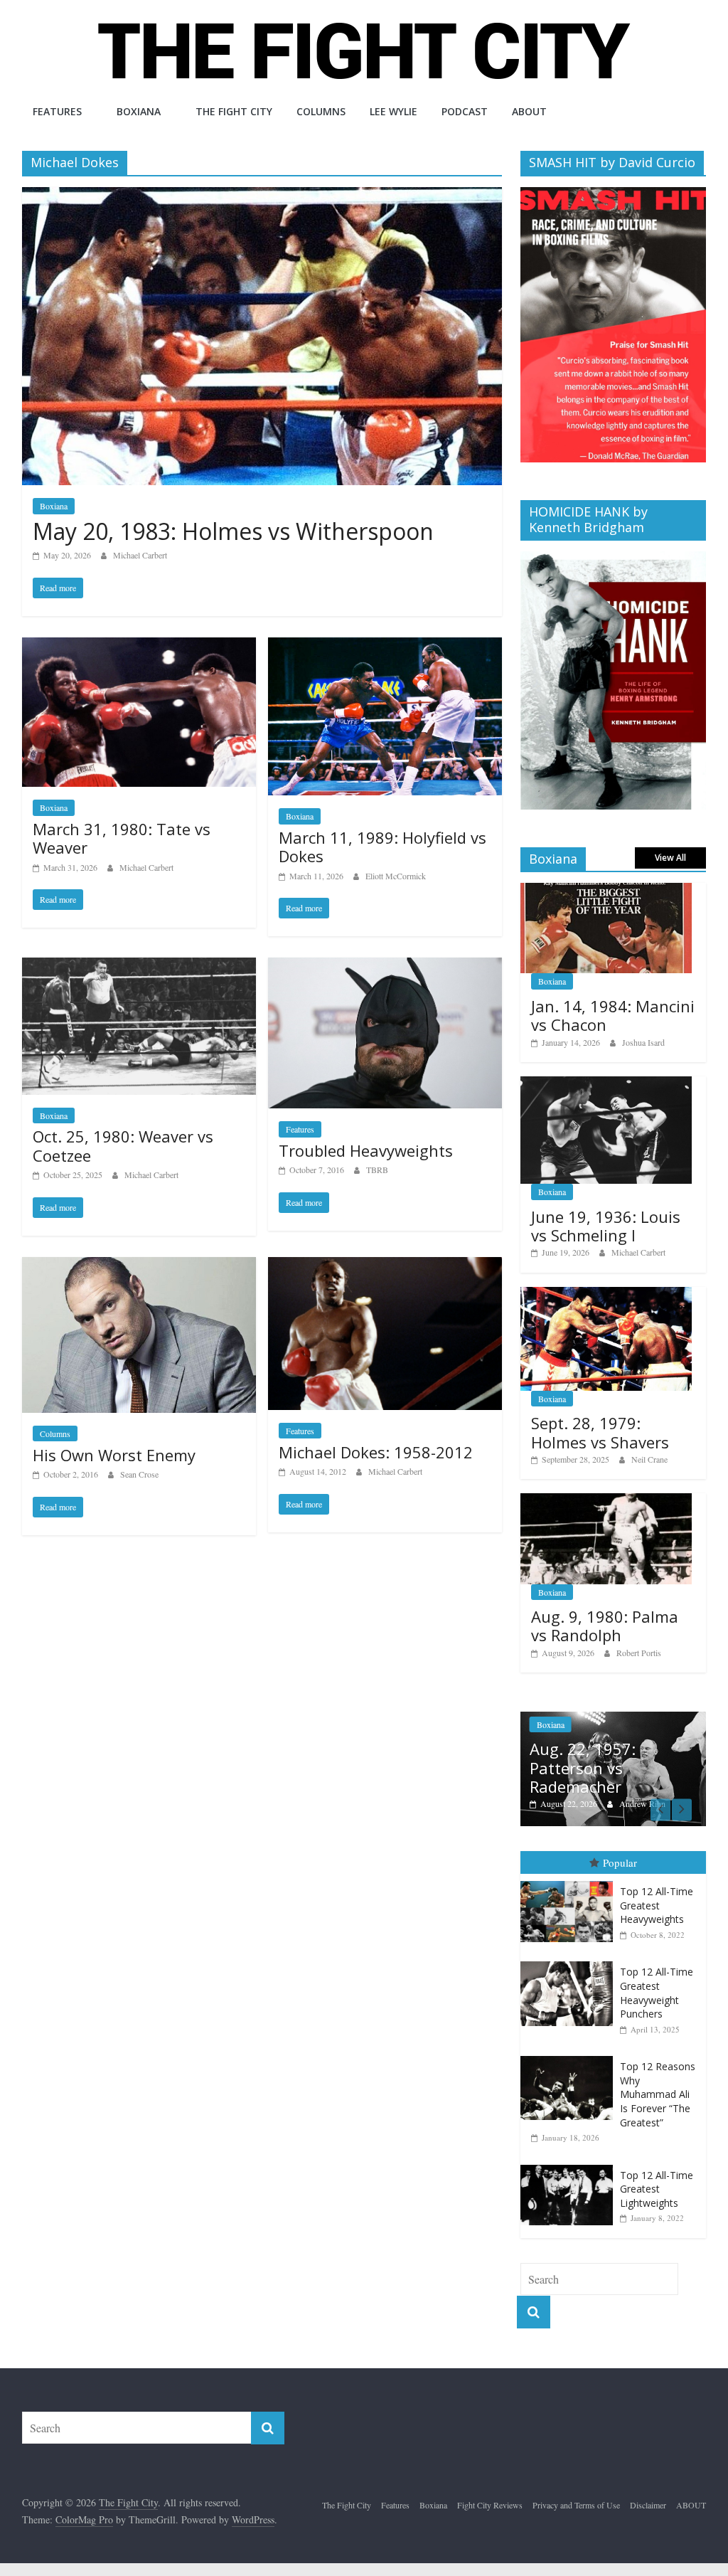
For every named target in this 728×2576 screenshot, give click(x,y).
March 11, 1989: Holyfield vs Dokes (382, 847)
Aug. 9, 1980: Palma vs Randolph (605, 1626)
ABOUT (529, 111)
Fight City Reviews (490, 2505)
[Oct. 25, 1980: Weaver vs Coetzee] (139, 966)
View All (670, 858)
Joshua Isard (643, 1042)
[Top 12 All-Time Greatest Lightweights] (570, 2165)
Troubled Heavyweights (366, 1150)
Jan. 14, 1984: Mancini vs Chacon (613, 1015)
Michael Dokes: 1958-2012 (376, 1452)
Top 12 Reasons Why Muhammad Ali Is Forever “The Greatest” (658, 2094)
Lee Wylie (394, 111)
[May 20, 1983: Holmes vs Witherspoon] (262, 196)
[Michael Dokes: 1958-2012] (385, 1266)
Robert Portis (639, 1653)
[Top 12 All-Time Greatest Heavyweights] (570, 1881)
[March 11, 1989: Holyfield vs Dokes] (385, 646)
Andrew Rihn (642, 1803)
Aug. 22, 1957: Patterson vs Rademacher (583, 1767)
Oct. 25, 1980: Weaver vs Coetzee (123, 1145)
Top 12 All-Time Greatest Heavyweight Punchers (657, 1993)
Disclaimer (648, 2505)
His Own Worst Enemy (114, 1455)
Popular (620, 1862)
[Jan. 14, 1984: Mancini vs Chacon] (606, 890)
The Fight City (234, 111)
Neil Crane (649, 1459)
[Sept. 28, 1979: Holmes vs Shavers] (606, 1294)
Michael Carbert (140, 555)
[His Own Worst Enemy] (139, 1266)
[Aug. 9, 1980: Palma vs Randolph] (606, 1501)
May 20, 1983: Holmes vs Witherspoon (233, 531)
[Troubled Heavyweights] (385, 966)
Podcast (465, 111)
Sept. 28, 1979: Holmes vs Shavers (600, 1432)
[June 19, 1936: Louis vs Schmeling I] (606, 1084)
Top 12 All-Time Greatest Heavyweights (657, 1905)
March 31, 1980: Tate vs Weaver (122, 838)
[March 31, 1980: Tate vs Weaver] (139, 646)
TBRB (377, 1170)
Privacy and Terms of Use (576, 2505)
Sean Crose (139, 1474)
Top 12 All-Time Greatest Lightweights (657, 2189)
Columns (321, 111)
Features (57, 111)
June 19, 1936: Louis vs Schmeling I (606, 1226)
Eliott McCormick (396, 876)
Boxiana (139, 111)
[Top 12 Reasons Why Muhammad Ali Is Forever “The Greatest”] (570, 2056)
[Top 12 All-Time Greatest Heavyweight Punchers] (570, 1962)
